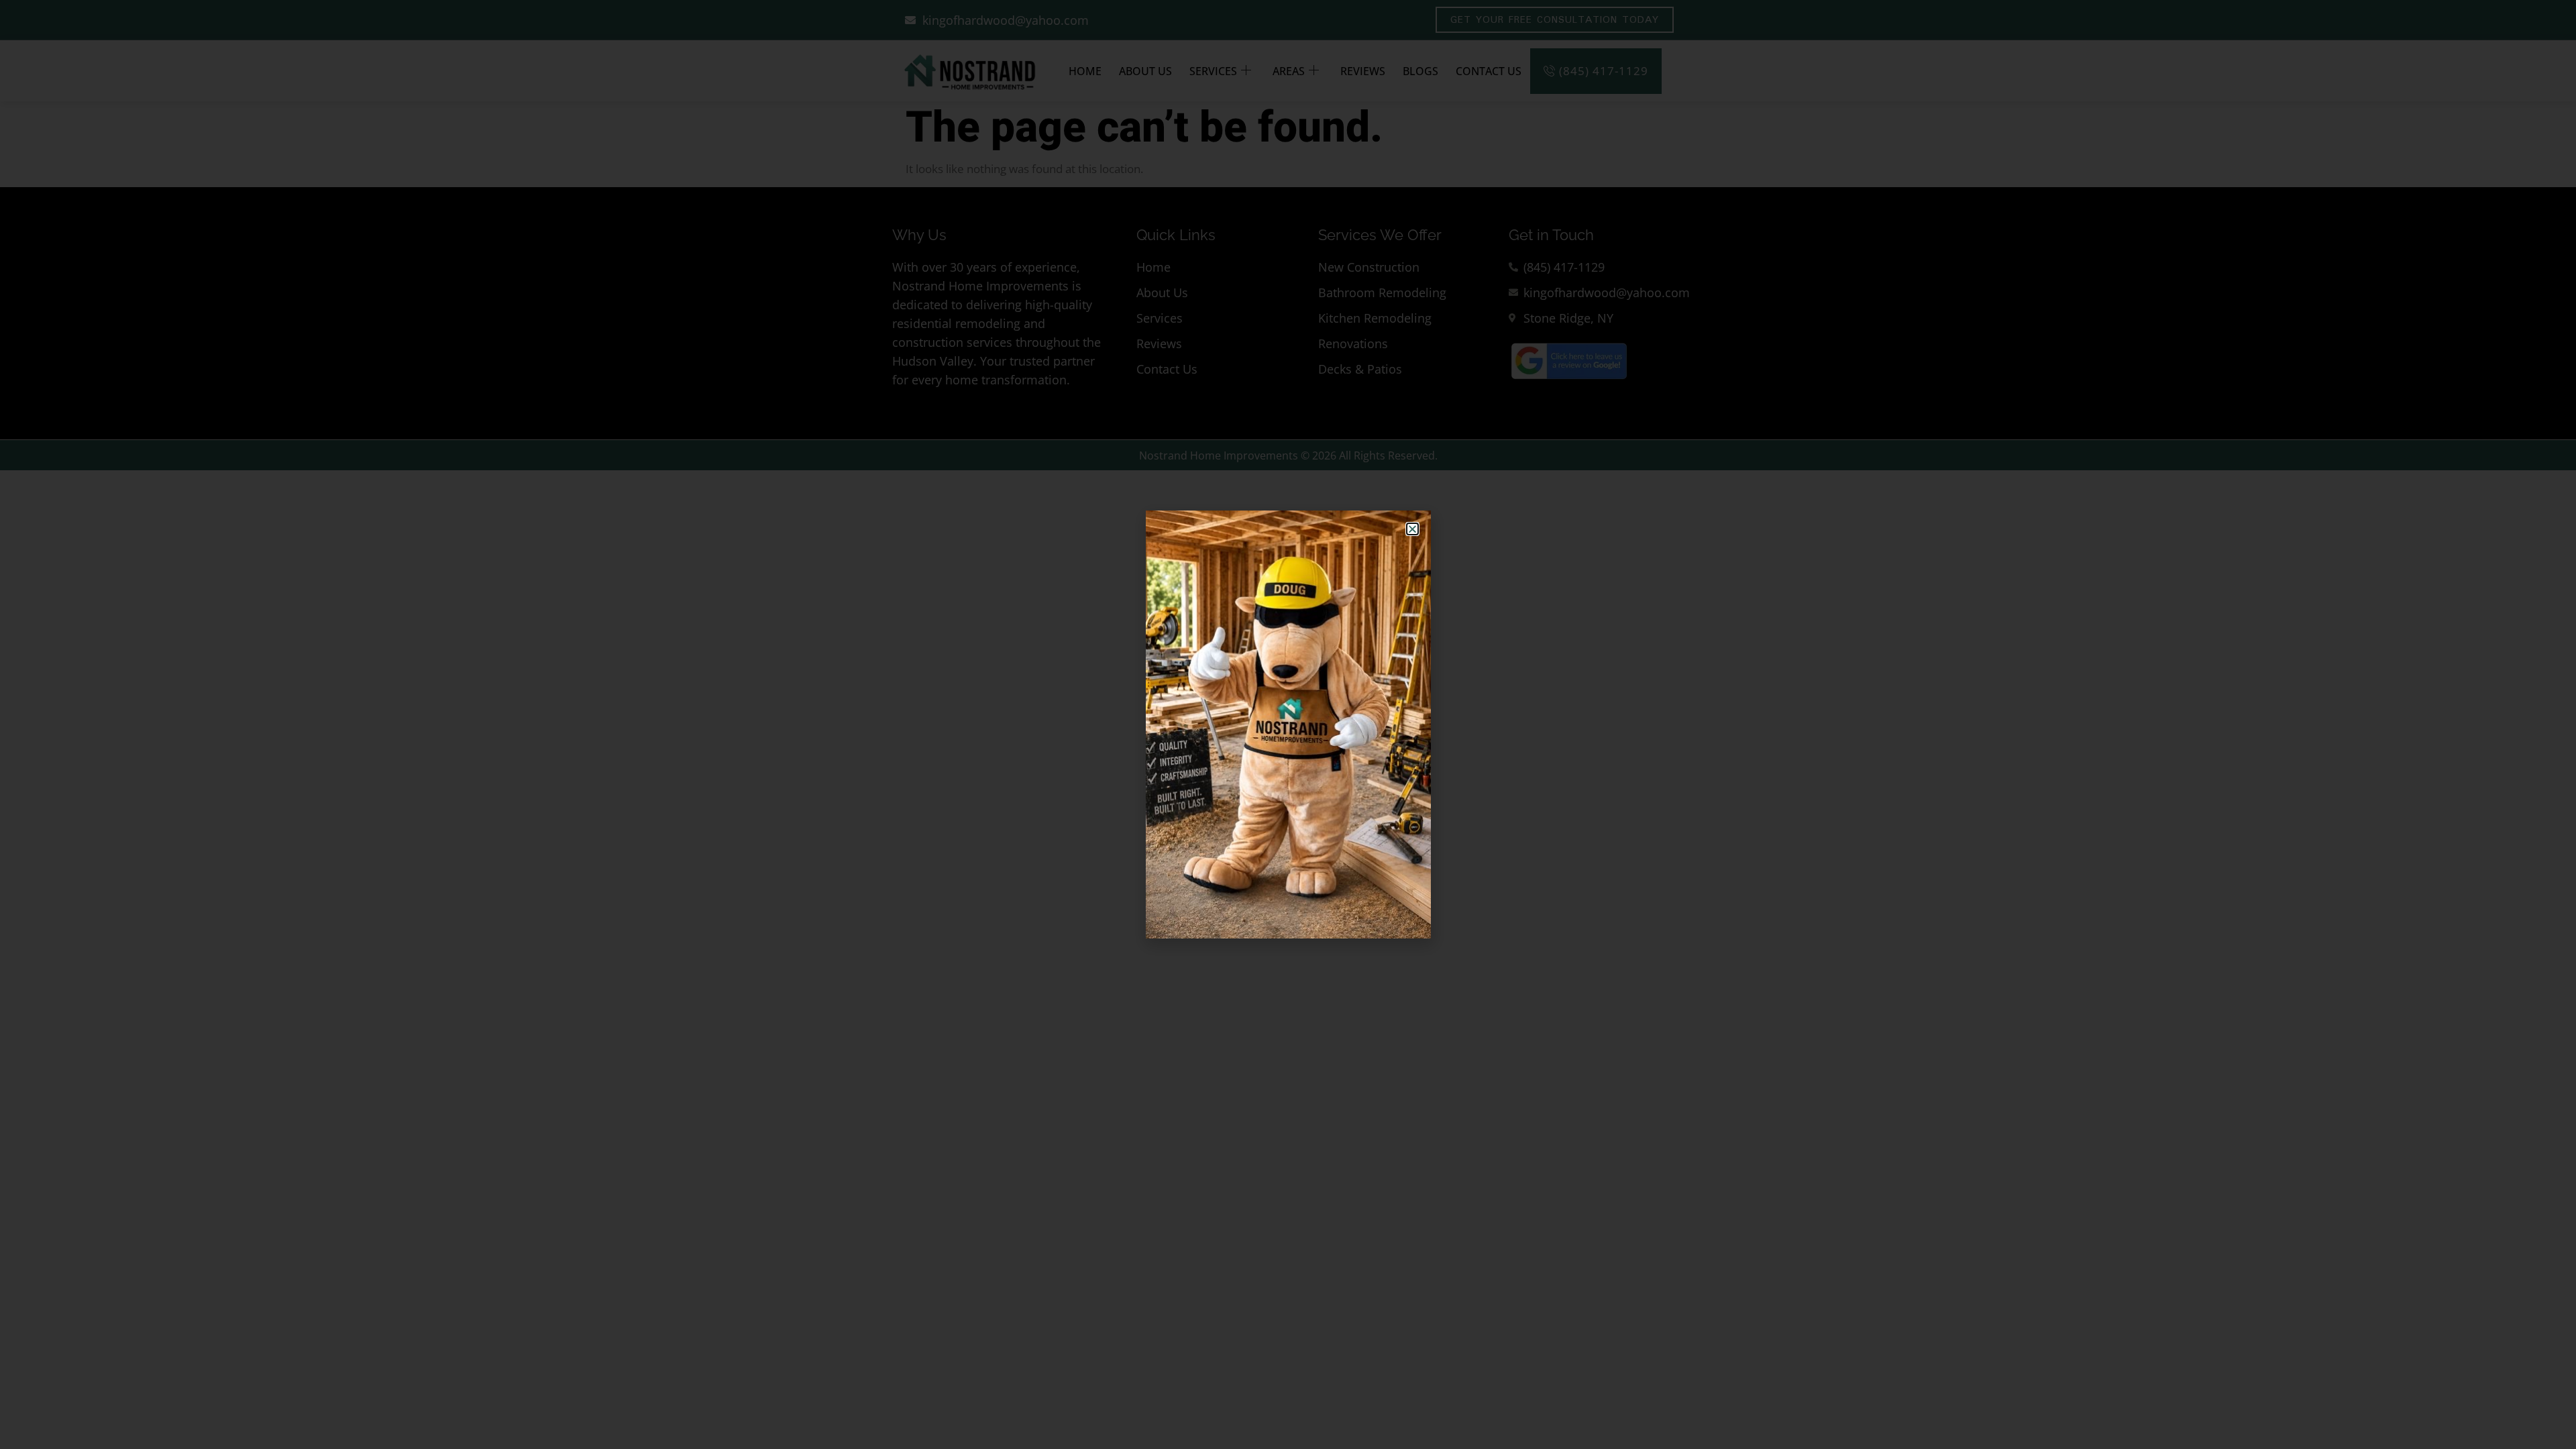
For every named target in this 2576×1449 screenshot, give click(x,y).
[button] (1412, 529)
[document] (1288, 724)
